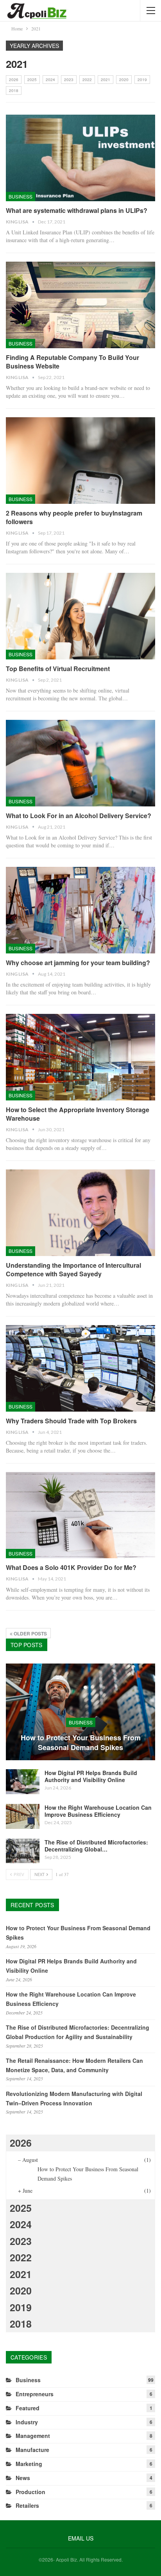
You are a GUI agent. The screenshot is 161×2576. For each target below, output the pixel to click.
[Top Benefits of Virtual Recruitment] (80, 616)
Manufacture (32, 2450)
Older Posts (30, 1633)
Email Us (81, 2538)
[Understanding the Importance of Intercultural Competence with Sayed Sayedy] (80, 1213)
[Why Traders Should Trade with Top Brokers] (80, 1368)
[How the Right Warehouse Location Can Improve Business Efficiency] (23, 1816)
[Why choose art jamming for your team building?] (80, 910)
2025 (32, 80)
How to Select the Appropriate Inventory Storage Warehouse (78, 1114)
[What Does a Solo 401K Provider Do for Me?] (80, 1515)
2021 (106, 80)
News (23, 2478)
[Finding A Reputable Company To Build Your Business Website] (80, 305)
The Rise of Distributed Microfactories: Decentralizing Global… (96, 1846)
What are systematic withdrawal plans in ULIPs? (77, 210)
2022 (87, 80)
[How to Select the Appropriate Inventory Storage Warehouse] (80, 1057)
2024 (50, 80)
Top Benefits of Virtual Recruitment (58, 669)
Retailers (27, 2505)
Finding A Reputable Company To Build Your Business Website (72, 362)
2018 (14, 90)
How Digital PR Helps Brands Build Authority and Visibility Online (91, 1776)
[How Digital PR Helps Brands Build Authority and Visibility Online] (23, 1782)
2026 (14, 80)
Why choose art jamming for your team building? (78, 963)
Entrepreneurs (35, 2394)
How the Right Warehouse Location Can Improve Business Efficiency (98, 1811)
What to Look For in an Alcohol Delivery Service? (79, 816)
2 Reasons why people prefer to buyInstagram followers (74, 517)
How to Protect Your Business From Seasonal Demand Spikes (81, 1743)
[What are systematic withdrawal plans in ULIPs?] (80, 158)
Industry (27, 2422)
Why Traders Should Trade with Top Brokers (71, 1421)
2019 (142, 80)
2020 (124, 80)
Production (30, 2492)
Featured (28, 2408)
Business (21, 196)
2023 (69, 80)
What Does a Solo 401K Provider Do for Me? (71, 1567)
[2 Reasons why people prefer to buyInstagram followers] (80, 461)
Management (33, 2436)
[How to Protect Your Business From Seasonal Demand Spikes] (80, 1712)
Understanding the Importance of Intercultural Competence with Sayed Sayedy (73, 1269)
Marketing (29, 2464)
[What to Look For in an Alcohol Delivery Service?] (80, 763)
